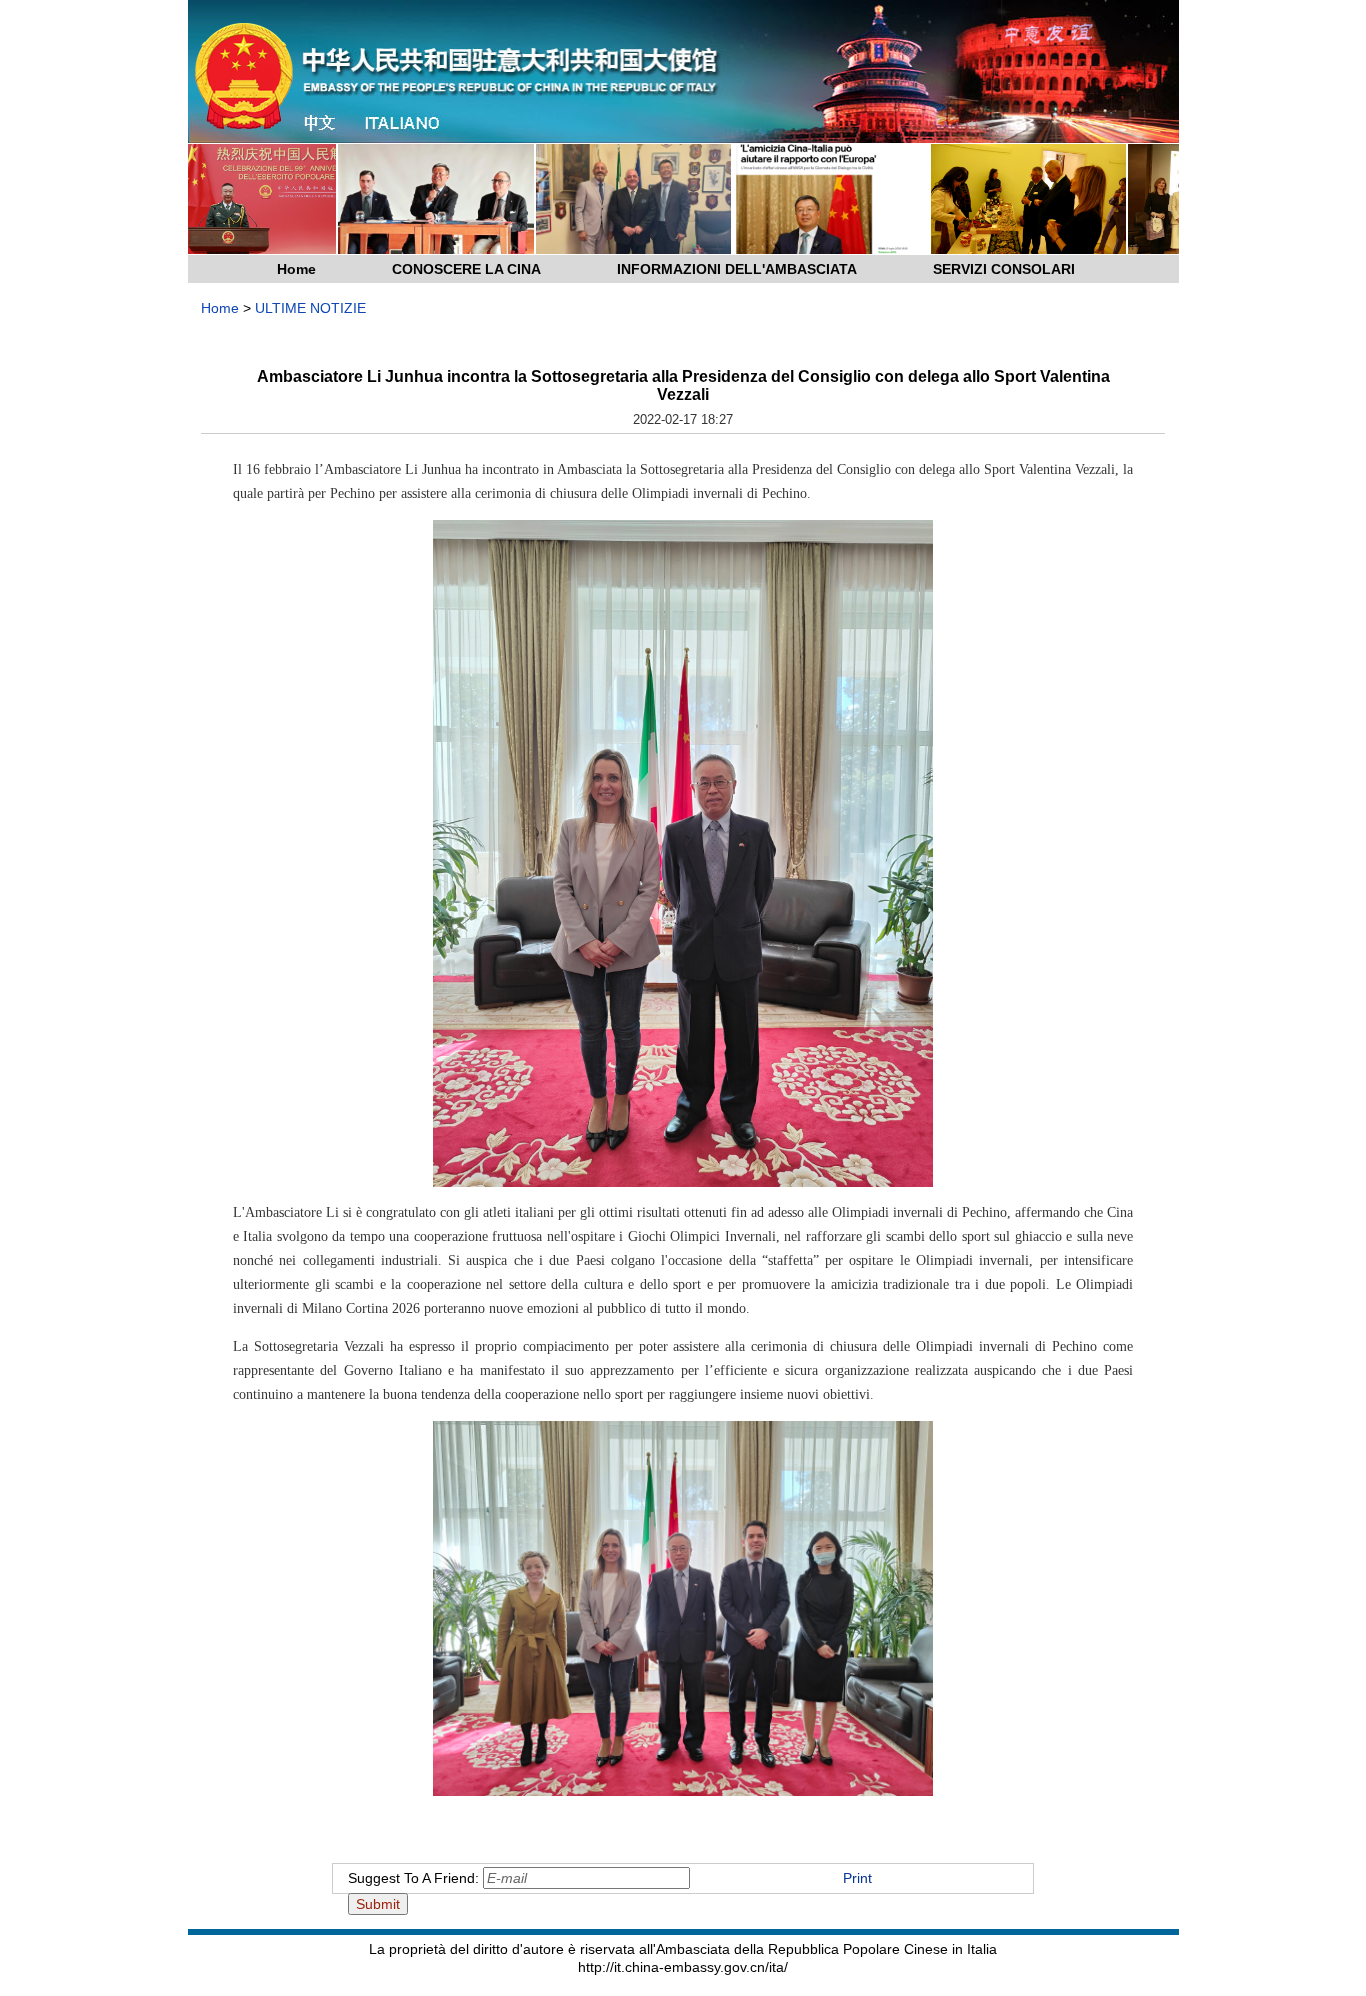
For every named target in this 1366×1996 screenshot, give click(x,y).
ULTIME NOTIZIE (310, 308)
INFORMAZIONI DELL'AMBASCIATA (737, 269)
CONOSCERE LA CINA (466, 269)
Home (296, 269)
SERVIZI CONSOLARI (1004, 269)
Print (857, 1878)
